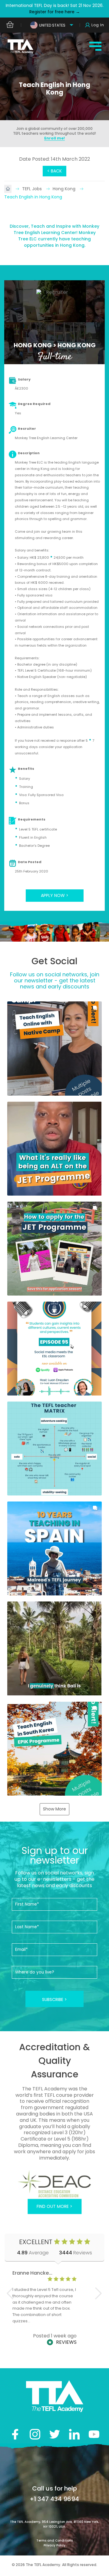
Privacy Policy (54, 2545)
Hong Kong (65, 189)
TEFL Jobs (33, 189)
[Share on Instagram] (35, 2434)
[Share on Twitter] (55, 2434)
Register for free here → (55, 12)
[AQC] (54, 2184)
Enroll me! (54, 138)
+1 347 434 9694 (54, 2499)
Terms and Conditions (54, 2541)
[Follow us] (74, 2434)
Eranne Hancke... (32, 2273)
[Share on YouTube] (94, 2434)
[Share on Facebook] (15, 2434)
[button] (54, 1048)
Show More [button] (54, 1809)
